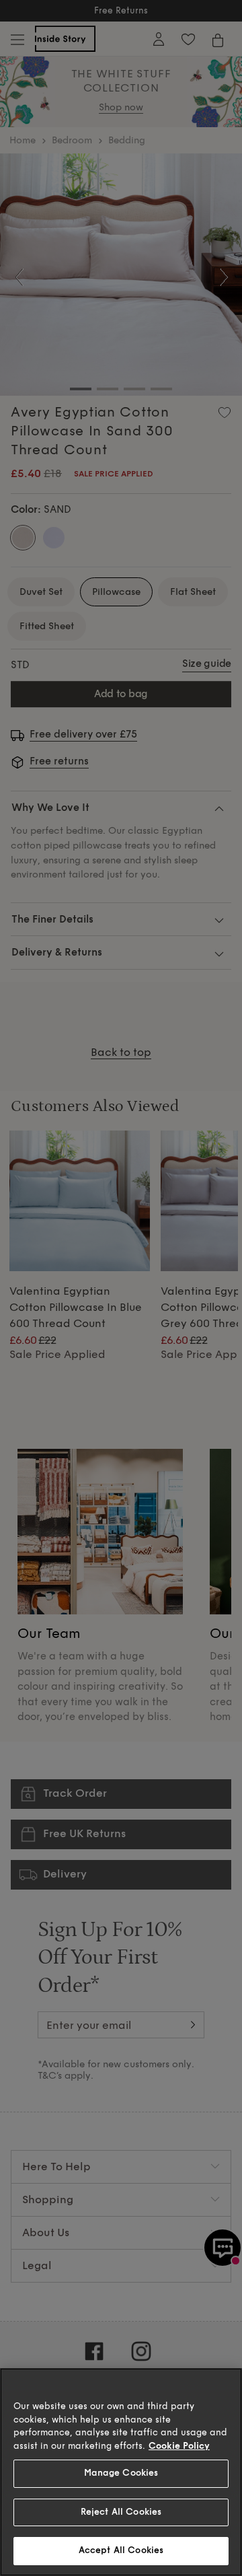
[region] (121, 2472)
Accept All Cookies (121, 2550)
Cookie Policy (179, 2446)
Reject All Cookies (121, 2512)
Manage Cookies (121, 2473)
